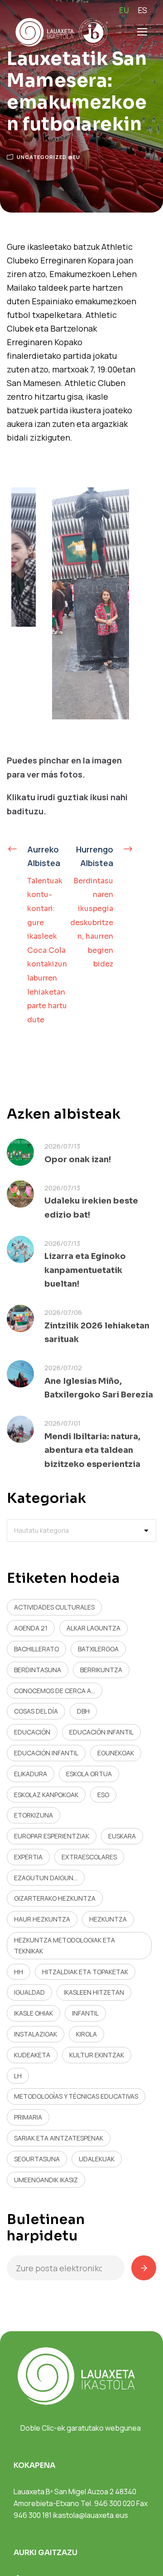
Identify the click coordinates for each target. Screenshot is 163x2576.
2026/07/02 (63, 1368)
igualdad (29, 1992)
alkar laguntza (93, 1628)
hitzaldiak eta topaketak (85, 1972)
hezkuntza (108, 1919)
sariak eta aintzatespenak (59, 2138)
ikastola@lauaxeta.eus (91, 2515)
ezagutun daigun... (46, 1878)
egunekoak (116, 1753)
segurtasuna (37, 2159)
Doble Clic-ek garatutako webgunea (81, 2428)
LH (18, 2076)
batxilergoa (98, 1649)
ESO (103, 1795)
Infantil (85, 2013)
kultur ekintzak (97, 2055)
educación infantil (101, 1732)
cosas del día (36, 1711)
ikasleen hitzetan (94, 1992)
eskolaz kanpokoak (46, 1795)
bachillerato (36, 1649)
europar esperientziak (52, 1836)
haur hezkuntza (42, 1919)
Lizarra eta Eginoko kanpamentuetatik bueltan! (85, 1270)
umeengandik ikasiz (46, 2180)
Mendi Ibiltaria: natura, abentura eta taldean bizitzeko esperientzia (92, 1450)
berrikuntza (101, 1670)
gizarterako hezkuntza (55, 1898)
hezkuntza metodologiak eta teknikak (65, 1945)
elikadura (31, 1774)
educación (32, 1732)
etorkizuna (34, 1815)
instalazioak (36, 2034)
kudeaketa (32, 2055)
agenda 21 (31, 1628)
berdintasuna (38, 1670)
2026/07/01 (62, 1423)
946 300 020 (115, 2503)
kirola (86, 2034)
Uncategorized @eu (48, 157)
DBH (83, 1711)
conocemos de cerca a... (55, 1691)
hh (19, 1972)
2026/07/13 (62, 1146)
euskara (122, 1836)
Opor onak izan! (78, 1159)
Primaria (28, 2117)
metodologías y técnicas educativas (76, 2096)
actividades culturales (54, 1607)
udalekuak (97, 2159)
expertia (28, 1857)
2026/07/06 (63, 1312)
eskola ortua (89, 1774)
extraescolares (89, 1857)
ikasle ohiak (34, 2013)
